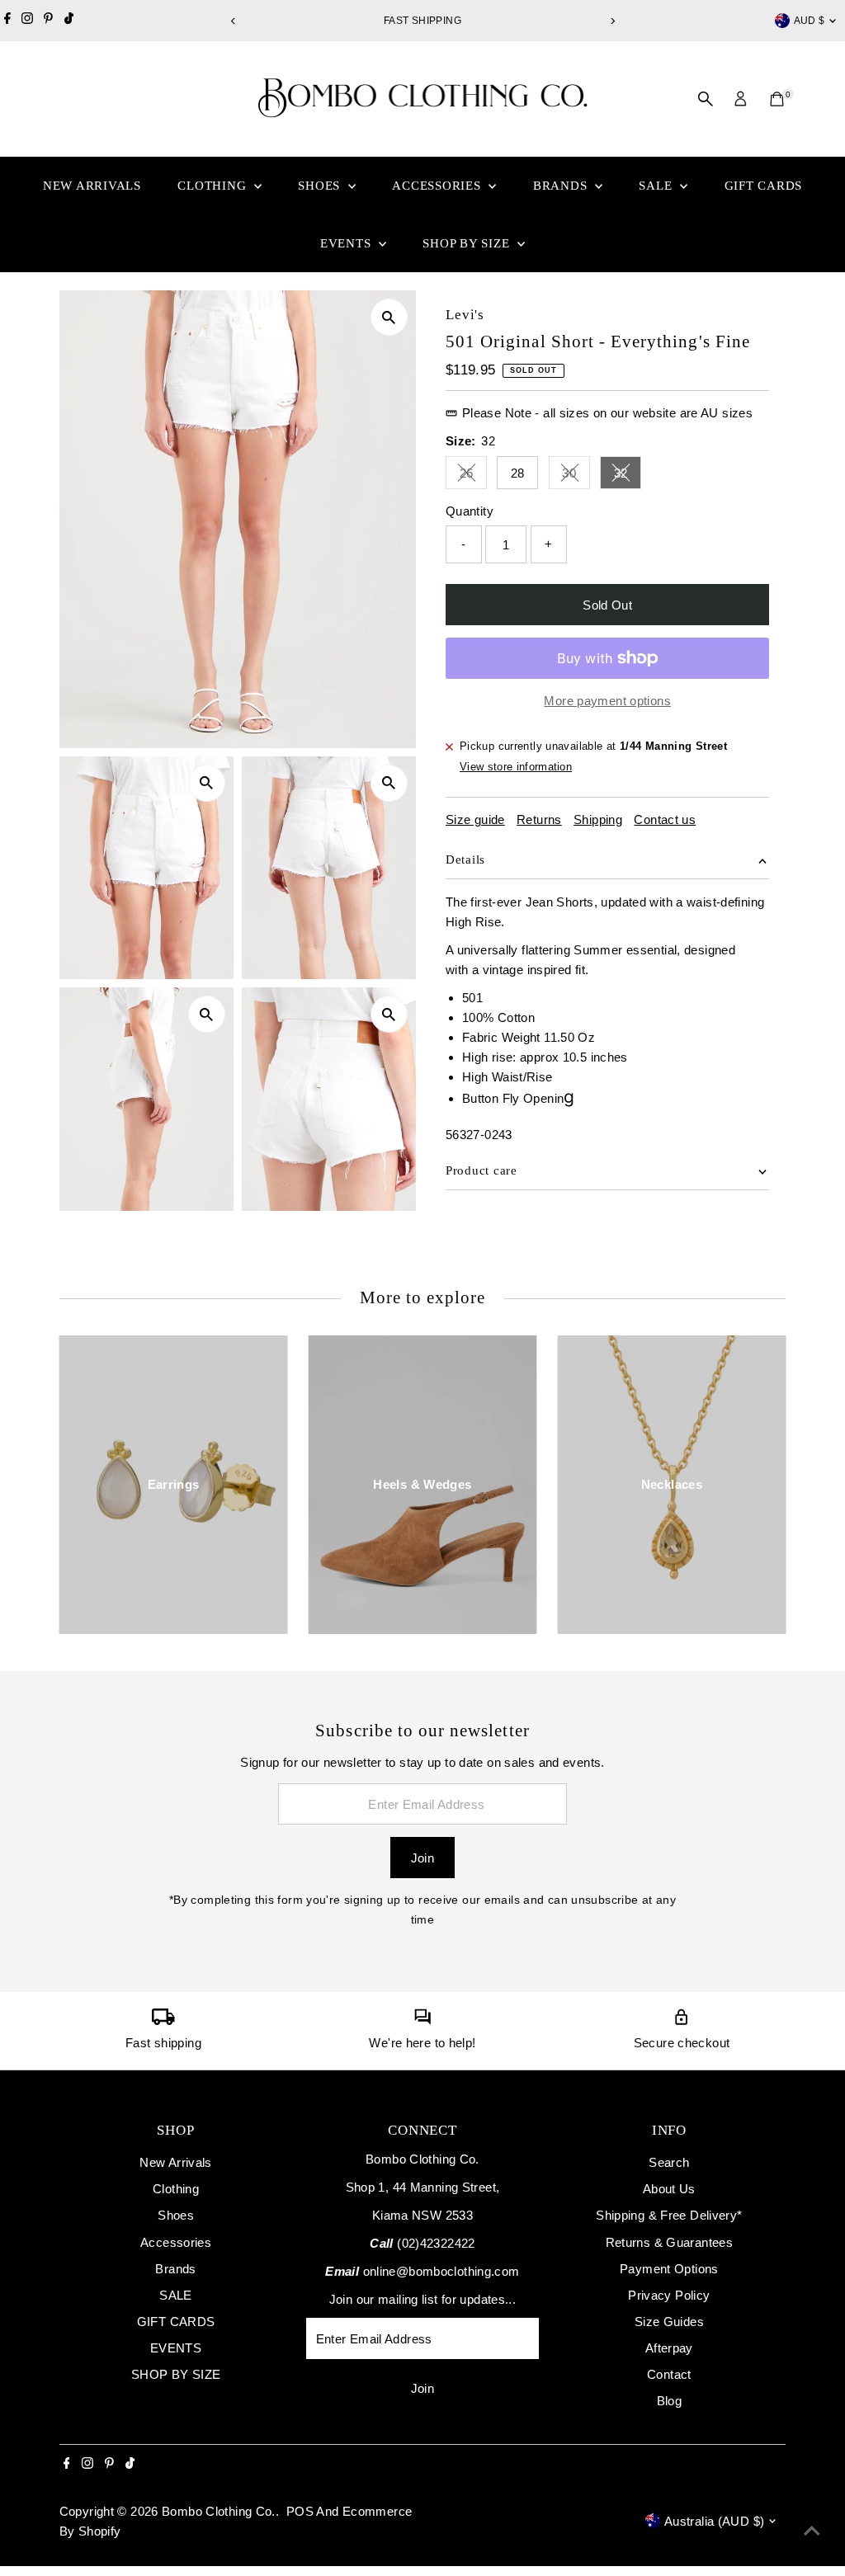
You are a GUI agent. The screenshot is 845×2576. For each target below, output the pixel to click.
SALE (657, 186)
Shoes (321, 186)
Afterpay (669, 2348)
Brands (562, 186)
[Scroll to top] (812, 2531)
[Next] (612, 21)
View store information (516, 767)
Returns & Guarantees (670, 2242)
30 (576, 476)
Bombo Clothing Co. (219, 2511)
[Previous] (233, 21)
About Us (669, 2189)
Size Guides (669, 2322)
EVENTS (347, 243)
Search (669, 2162)
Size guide (475, 819)
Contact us (665, 819)
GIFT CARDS (764, 186)
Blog (670, 2401)
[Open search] (706, 99)
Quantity (470, 511)
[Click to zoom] (389, 317)
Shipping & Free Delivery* (669, 2215)
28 (518, 473)
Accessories (438, 186)
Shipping (598, 819)
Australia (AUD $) (714, 2521)
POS (300, 2511)
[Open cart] (777, 99)
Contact (669, 2374)
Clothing (214, 186)
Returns (539, 819)
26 (473, 476)
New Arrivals (92, 186)
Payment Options (669, 2269)
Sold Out (607, 605)
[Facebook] (7, 21)
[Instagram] (27, 21)
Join (423, 1858)
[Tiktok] (69, 21)
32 (628, 476)
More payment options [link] (607, 701)
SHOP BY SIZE (468, 243)
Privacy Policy (669, 2295)
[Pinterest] (48, 21)
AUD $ (810, 21)
